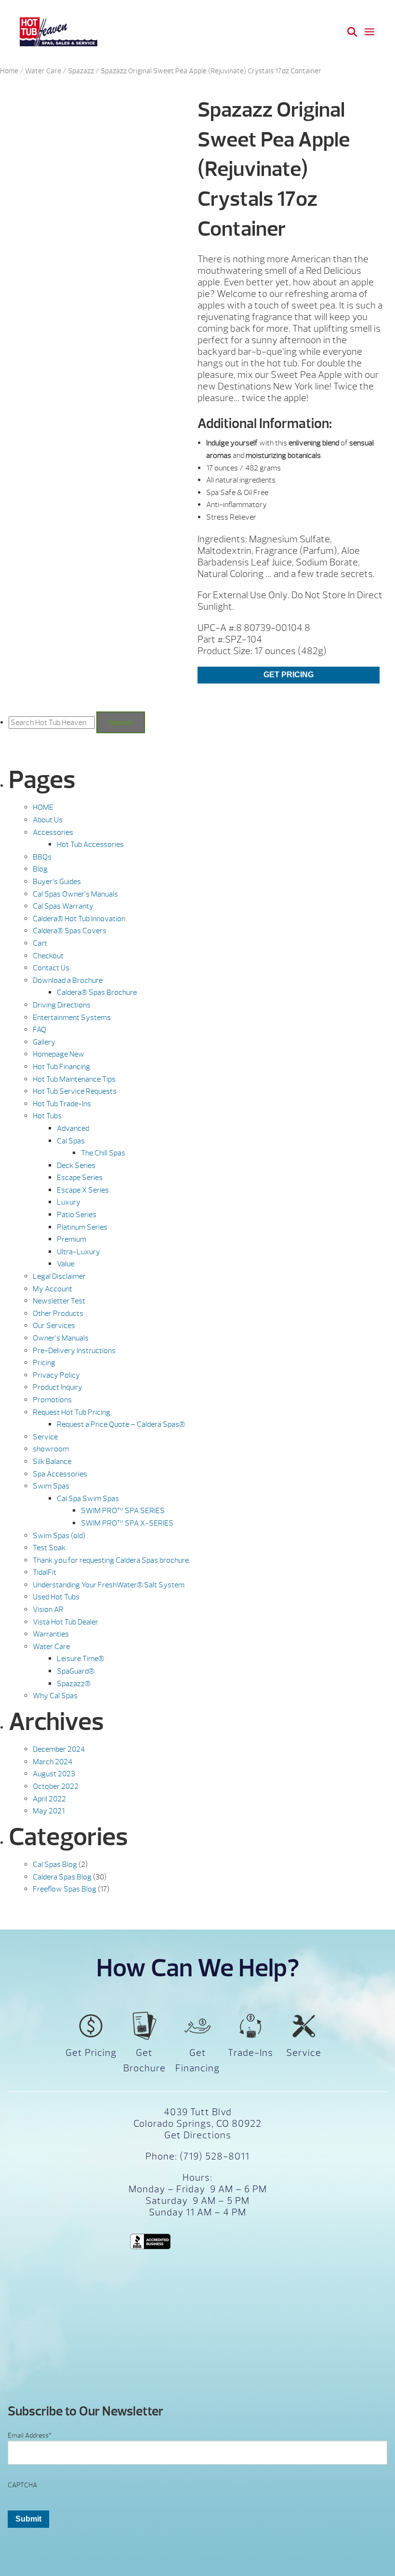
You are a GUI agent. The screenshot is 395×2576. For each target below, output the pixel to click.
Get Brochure (145, 2060)
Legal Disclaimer (59, 1276)
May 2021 (49, 1811)
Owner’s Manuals (61, 1338)
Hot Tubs (47, 1116)
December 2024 (59, 1749)
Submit (28, 2519)
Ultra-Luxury (79, 1252)
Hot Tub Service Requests (75, 1091)
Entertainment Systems (72, 1018)
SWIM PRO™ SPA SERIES (123, 1511)
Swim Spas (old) (59, 1536)
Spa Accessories (60, 1474)
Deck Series (76, 1166)
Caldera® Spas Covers (70, 931)
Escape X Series (83, 1190)
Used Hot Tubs (56, 1597)
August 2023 (54, 1774)
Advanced (73, 1128)
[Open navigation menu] (369, 32)
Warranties (51, 1634)
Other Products (58, 1314)
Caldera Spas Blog (62, 1877)
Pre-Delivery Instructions (74, 1351)
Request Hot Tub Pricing (72, 1412)
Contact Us (51, 968)
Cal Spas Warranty (63, 906)
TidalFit (45, 1572)
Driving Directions (62, 1005)
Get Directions (198, 2135)
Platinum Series (82, 1227)
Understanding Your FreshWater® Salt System (109, 1585)
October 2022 (56, 1786)
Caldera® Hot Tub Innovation (79, 919)
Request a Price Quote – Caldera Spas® (121, 1424)
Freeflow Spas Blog (65, 1889)
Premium (72, 1239)
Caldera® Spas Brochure (97, 993)
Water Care (43, 71)
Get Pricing (289, 675)
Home (9, 71)
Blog (40, 869)
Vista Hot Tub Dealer (66, 1622)
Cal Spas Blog (55, 1865)
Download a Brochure (68, 980)
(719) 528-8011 (213, 2156)
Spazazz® (74, 1684)
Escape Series (80, 1178)
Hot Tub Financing (61, 1067)
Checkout (48, 956)
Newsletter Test (59, 1301)
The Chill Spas (103, 1153)
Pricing (44, 1363)
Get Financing (197, 2060)
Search (121, 722)
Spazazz (81, 71)
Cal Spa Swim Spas (88, 1499)
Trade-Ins (250, 2053)
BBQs (42, 857)
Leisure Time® (80, 1659)
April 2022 (49, 1799)
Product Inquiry (58, 1387)
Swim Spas (51, 1486)
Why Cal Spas (55, 1696)
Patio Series (77, 1215)
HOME (43, 807)
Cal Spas (71, 1141)
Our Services (54, 1326)
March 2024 (53, 1762)
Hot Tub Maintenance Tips (74, 1079)
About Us (48, 820)
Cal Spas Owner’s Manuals (75, 894)
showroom (51, 1449)
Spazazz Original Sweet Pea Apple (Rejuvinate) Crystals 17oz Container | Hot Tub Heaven (59, 32)
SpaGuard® (76, 1671)
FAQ (39, 1030)
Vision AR (48, 1610)
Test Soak (49, 1548)
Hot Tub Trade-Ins (62, 1104)
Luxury (69, 1202)
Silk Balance (52, 1462)
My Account (53, 1289)
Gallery (44, 1042)
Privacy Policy (56, 1375)
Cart (40, 943)
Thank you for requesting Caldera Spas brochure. (112, 1560)
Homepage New (59, 1054)
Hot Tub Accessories (90, 845)
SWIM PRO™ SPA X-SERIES (127, 1523)
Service (45, 1437)
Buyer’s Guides (57, 882)
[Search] (352, 32)
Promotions (52, 1400)
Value (66, 1264)
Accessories (53, 832)
